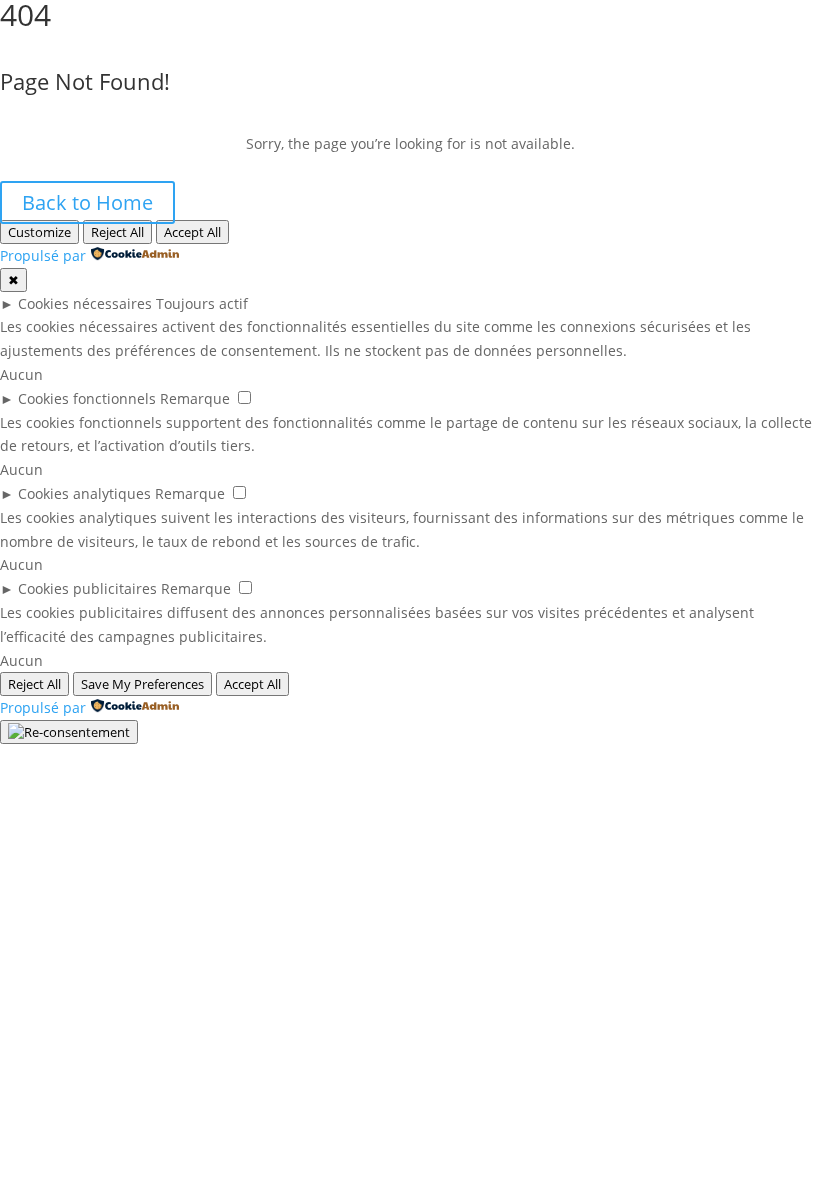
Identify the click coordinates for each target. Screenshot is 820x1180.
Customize (39, 232)
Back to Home (87, 202)
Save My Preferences (142, 684)
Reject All (117, 232)
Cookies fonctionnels (87, 398)
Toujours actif (202, 303)
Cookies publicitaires (87, 588)
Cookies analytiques (84, 493)
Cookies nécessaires (85, 303)
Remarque (195, 398)
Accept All (192, 232)
